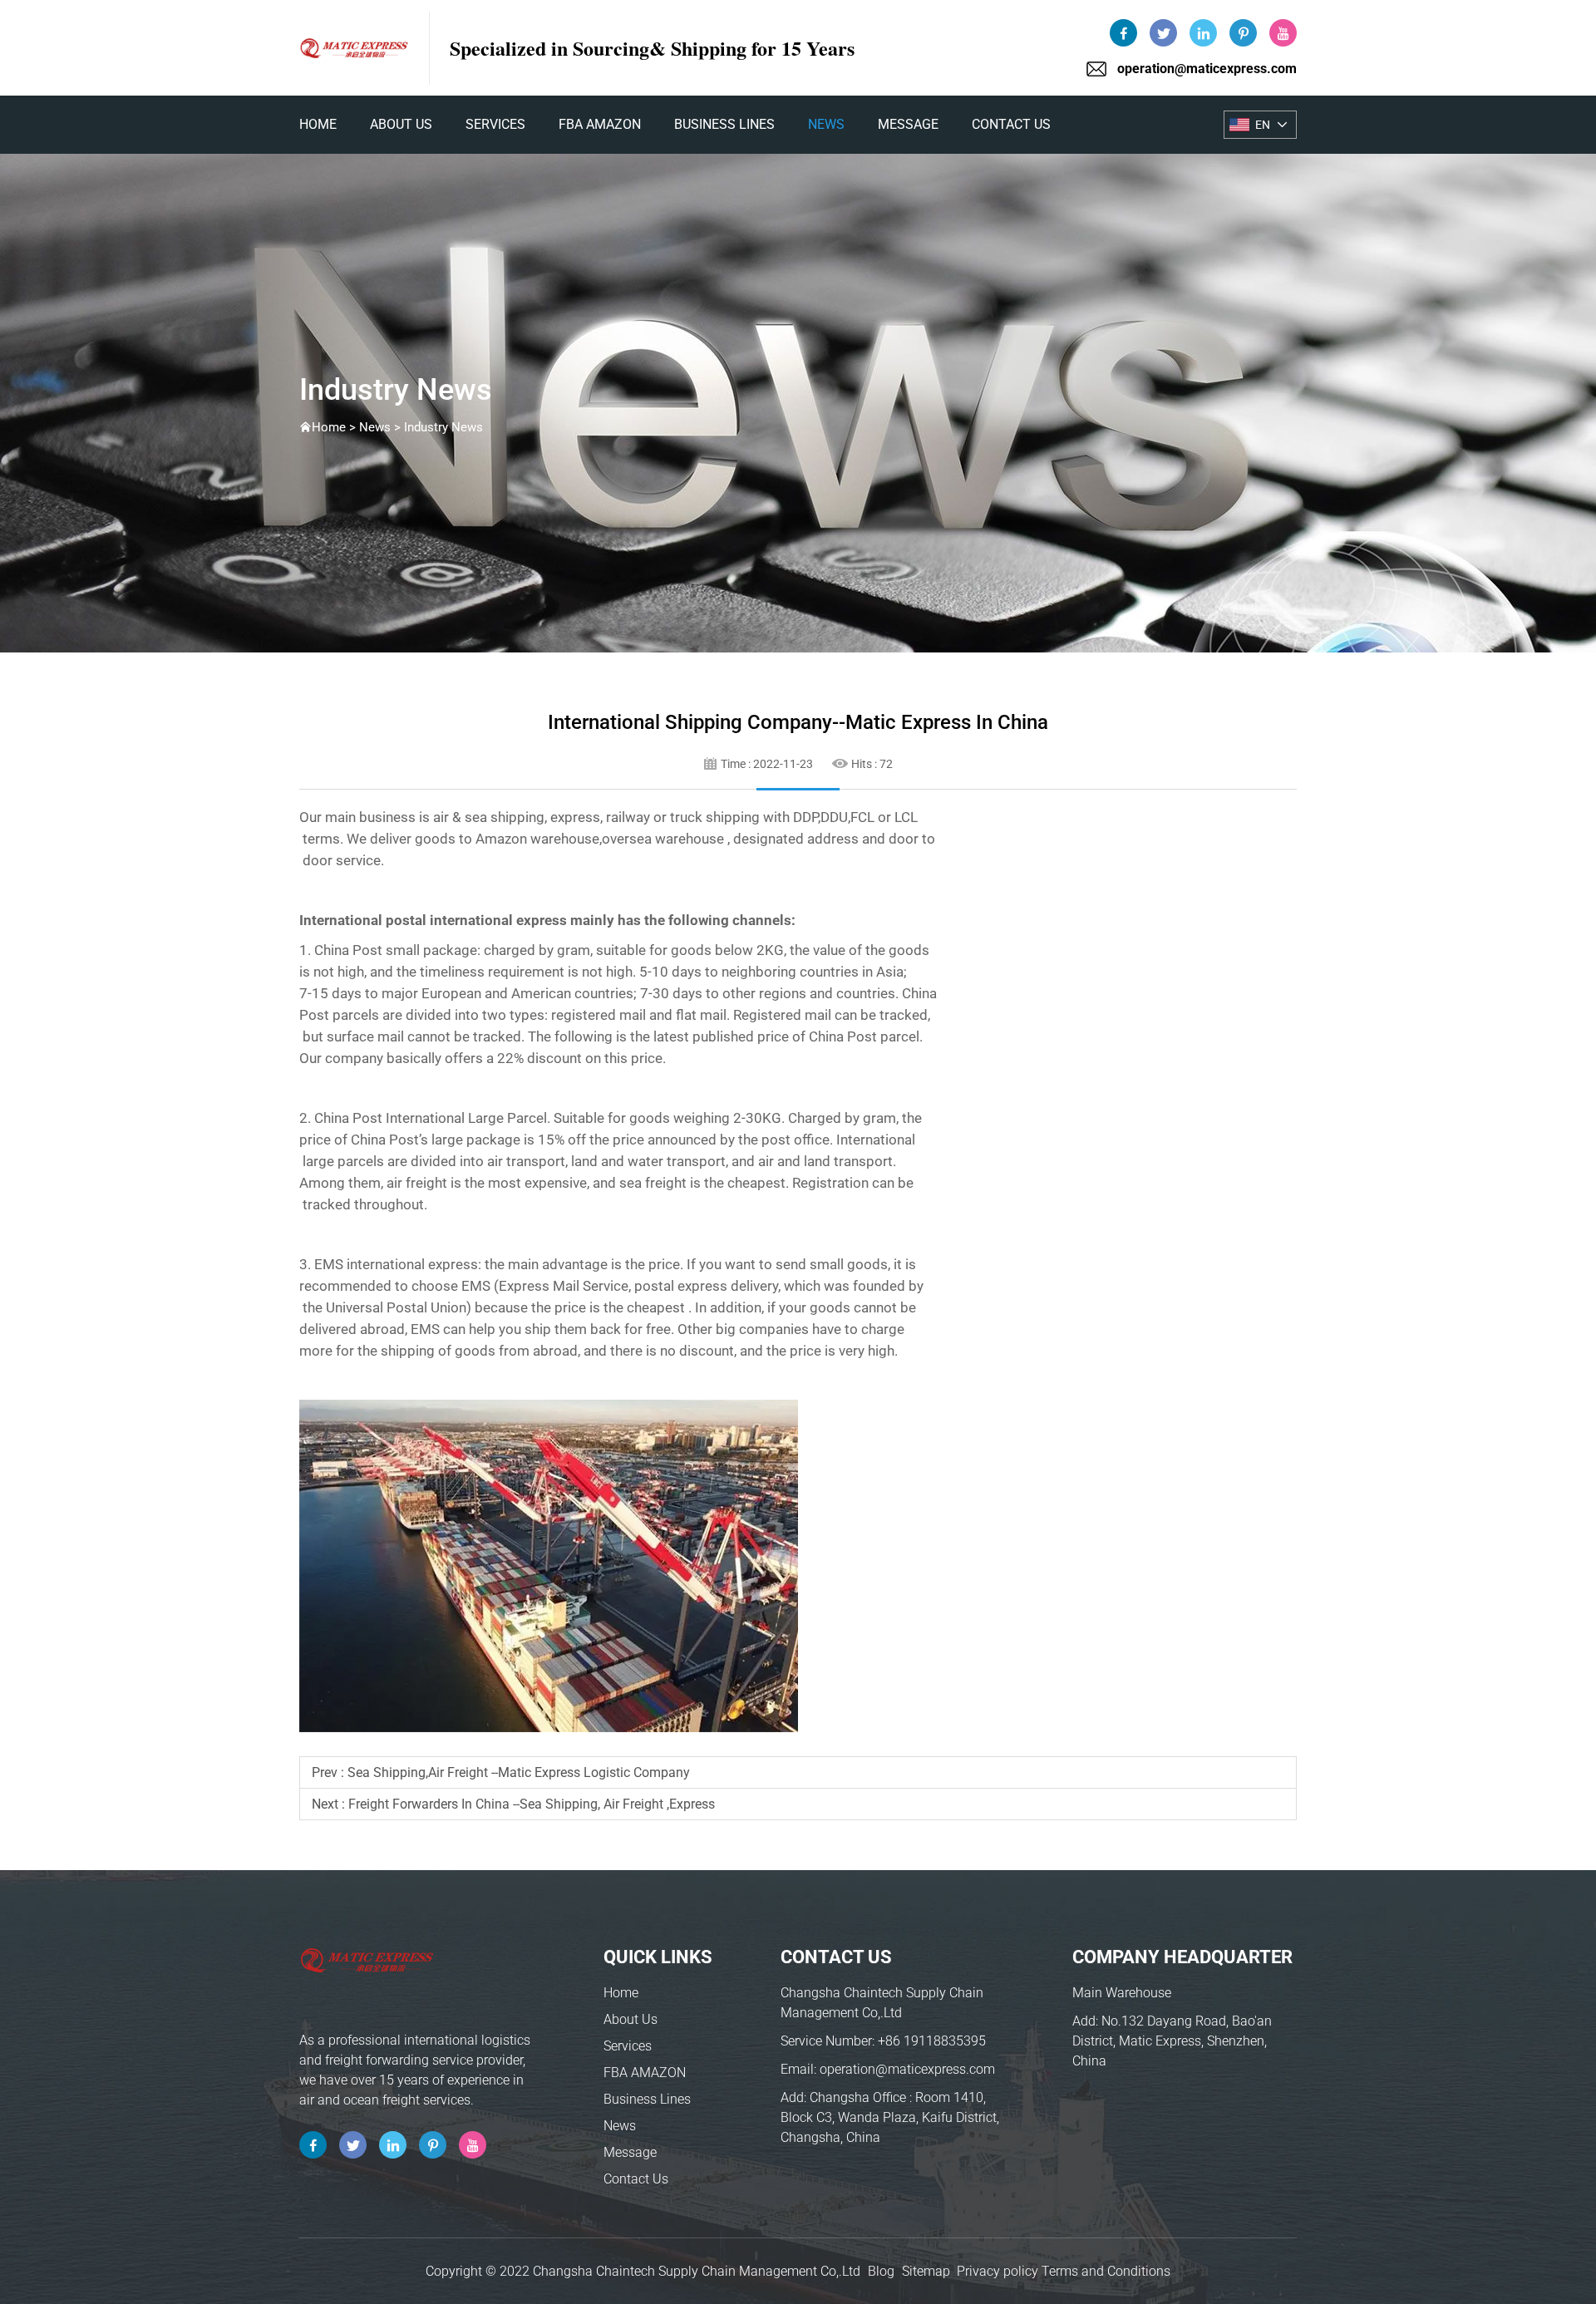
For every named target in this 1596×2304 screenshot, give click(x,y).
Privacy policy (997, 2271)
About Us (401, 124)
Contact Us (1011, 124)
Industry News (443, 427)
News (826, 124)
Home (621, 1993)
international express (498, 920)
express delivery (728, 1286)
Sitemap (926, 2271)
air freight (417, 1183)
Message (908, 124)
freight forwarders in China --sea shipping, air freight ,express (532, 1804)
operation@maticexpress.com (1207, 69)
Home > (335, 427)
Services (495, 124)
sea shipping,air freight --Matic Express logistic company (519, 1772)
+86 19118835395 (932, 2041)
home (318, 124)
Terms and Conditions (1106, 2271)
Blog (881, 2271)
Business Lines (724, 124)
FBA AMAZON (600, 124)
